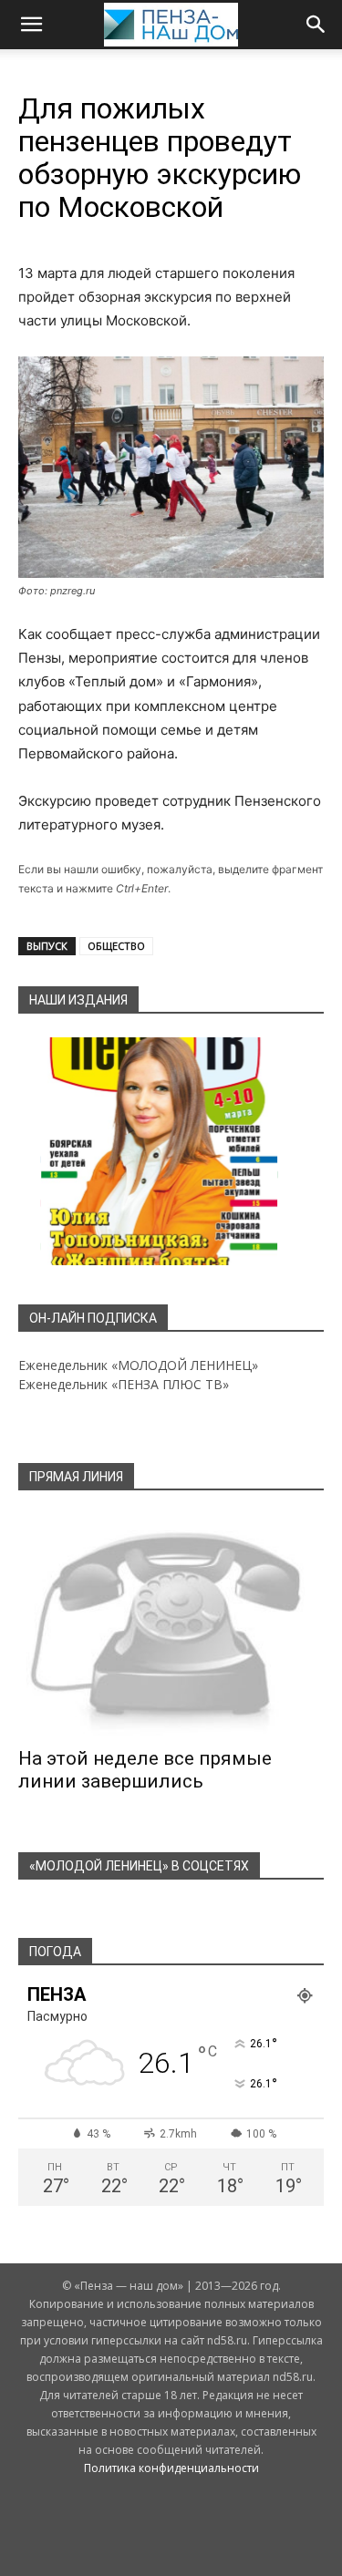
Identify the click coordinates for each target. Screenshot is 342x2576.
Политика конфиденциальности (171, 2468)
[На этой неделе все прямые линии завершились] (171, 1625)
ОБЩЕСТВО (116, 946)
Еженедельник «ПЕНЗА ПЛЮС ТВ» (124, 1384)
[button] (31, 25)
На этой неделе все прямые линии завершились (145, 1770)
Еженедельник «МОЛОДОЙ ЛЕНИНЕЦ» (138, 1365)
